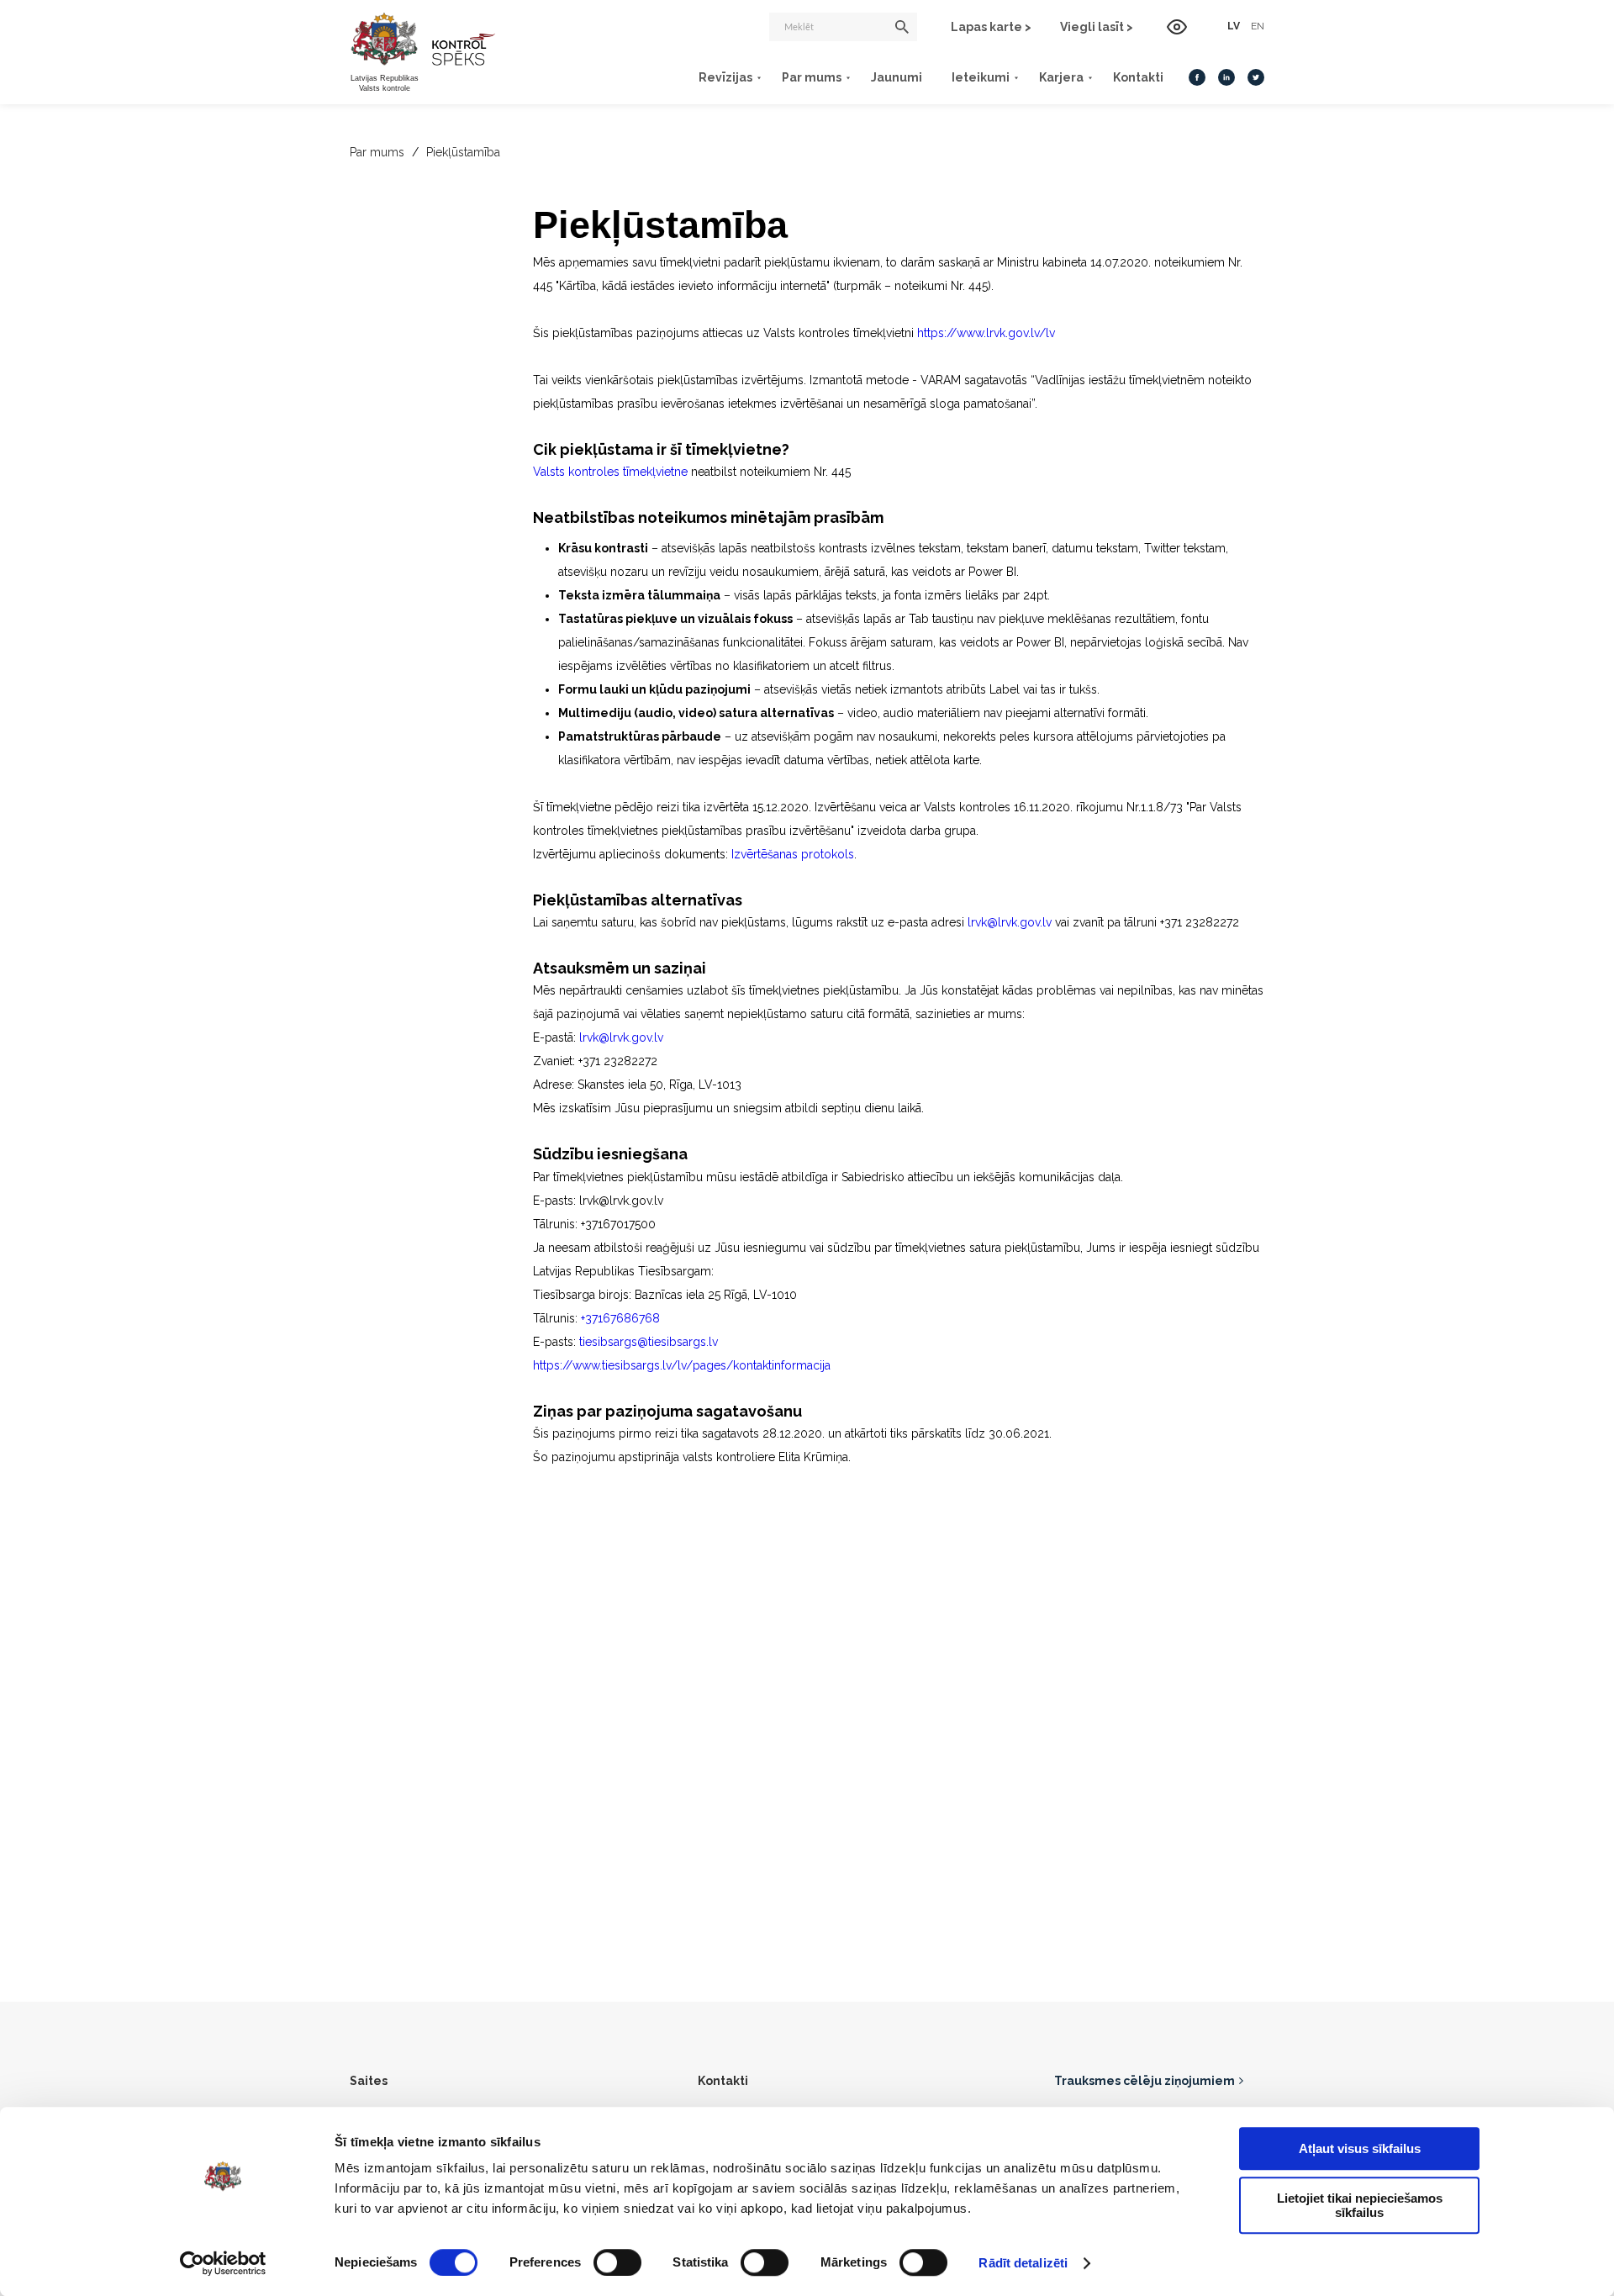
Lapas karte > (991, 27)
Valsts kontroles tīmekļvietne (610, 472)
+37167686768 (620, 1318)
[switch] (617, 2262)
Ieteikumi (981, 77)
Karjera (1061, 77)
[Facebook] (1197, 77)
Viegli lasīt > (1097, 27)
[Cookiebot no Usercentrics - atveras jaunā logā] (223, 2263)
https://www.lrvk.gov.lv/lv (986, 333)
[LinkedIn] (1226, 77)
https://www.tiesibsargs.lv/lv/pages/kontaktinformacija (682, 1365)
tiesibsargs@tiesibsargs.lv (649, 1342)
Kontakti (1138, 77)
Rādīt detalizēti (1023, 2263)
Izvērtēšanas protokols (793, 854)
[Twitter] (1256, 77)
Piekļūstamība (463, 152)
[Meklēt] (902, 27)
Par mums (812, 77)
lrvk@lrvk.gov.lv (1010, 922)
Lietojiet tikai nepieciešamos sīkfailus (1360, 2205)
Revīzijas (725, 77)
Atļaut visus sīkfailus (1360, 2148)
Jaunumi (897, 77)
